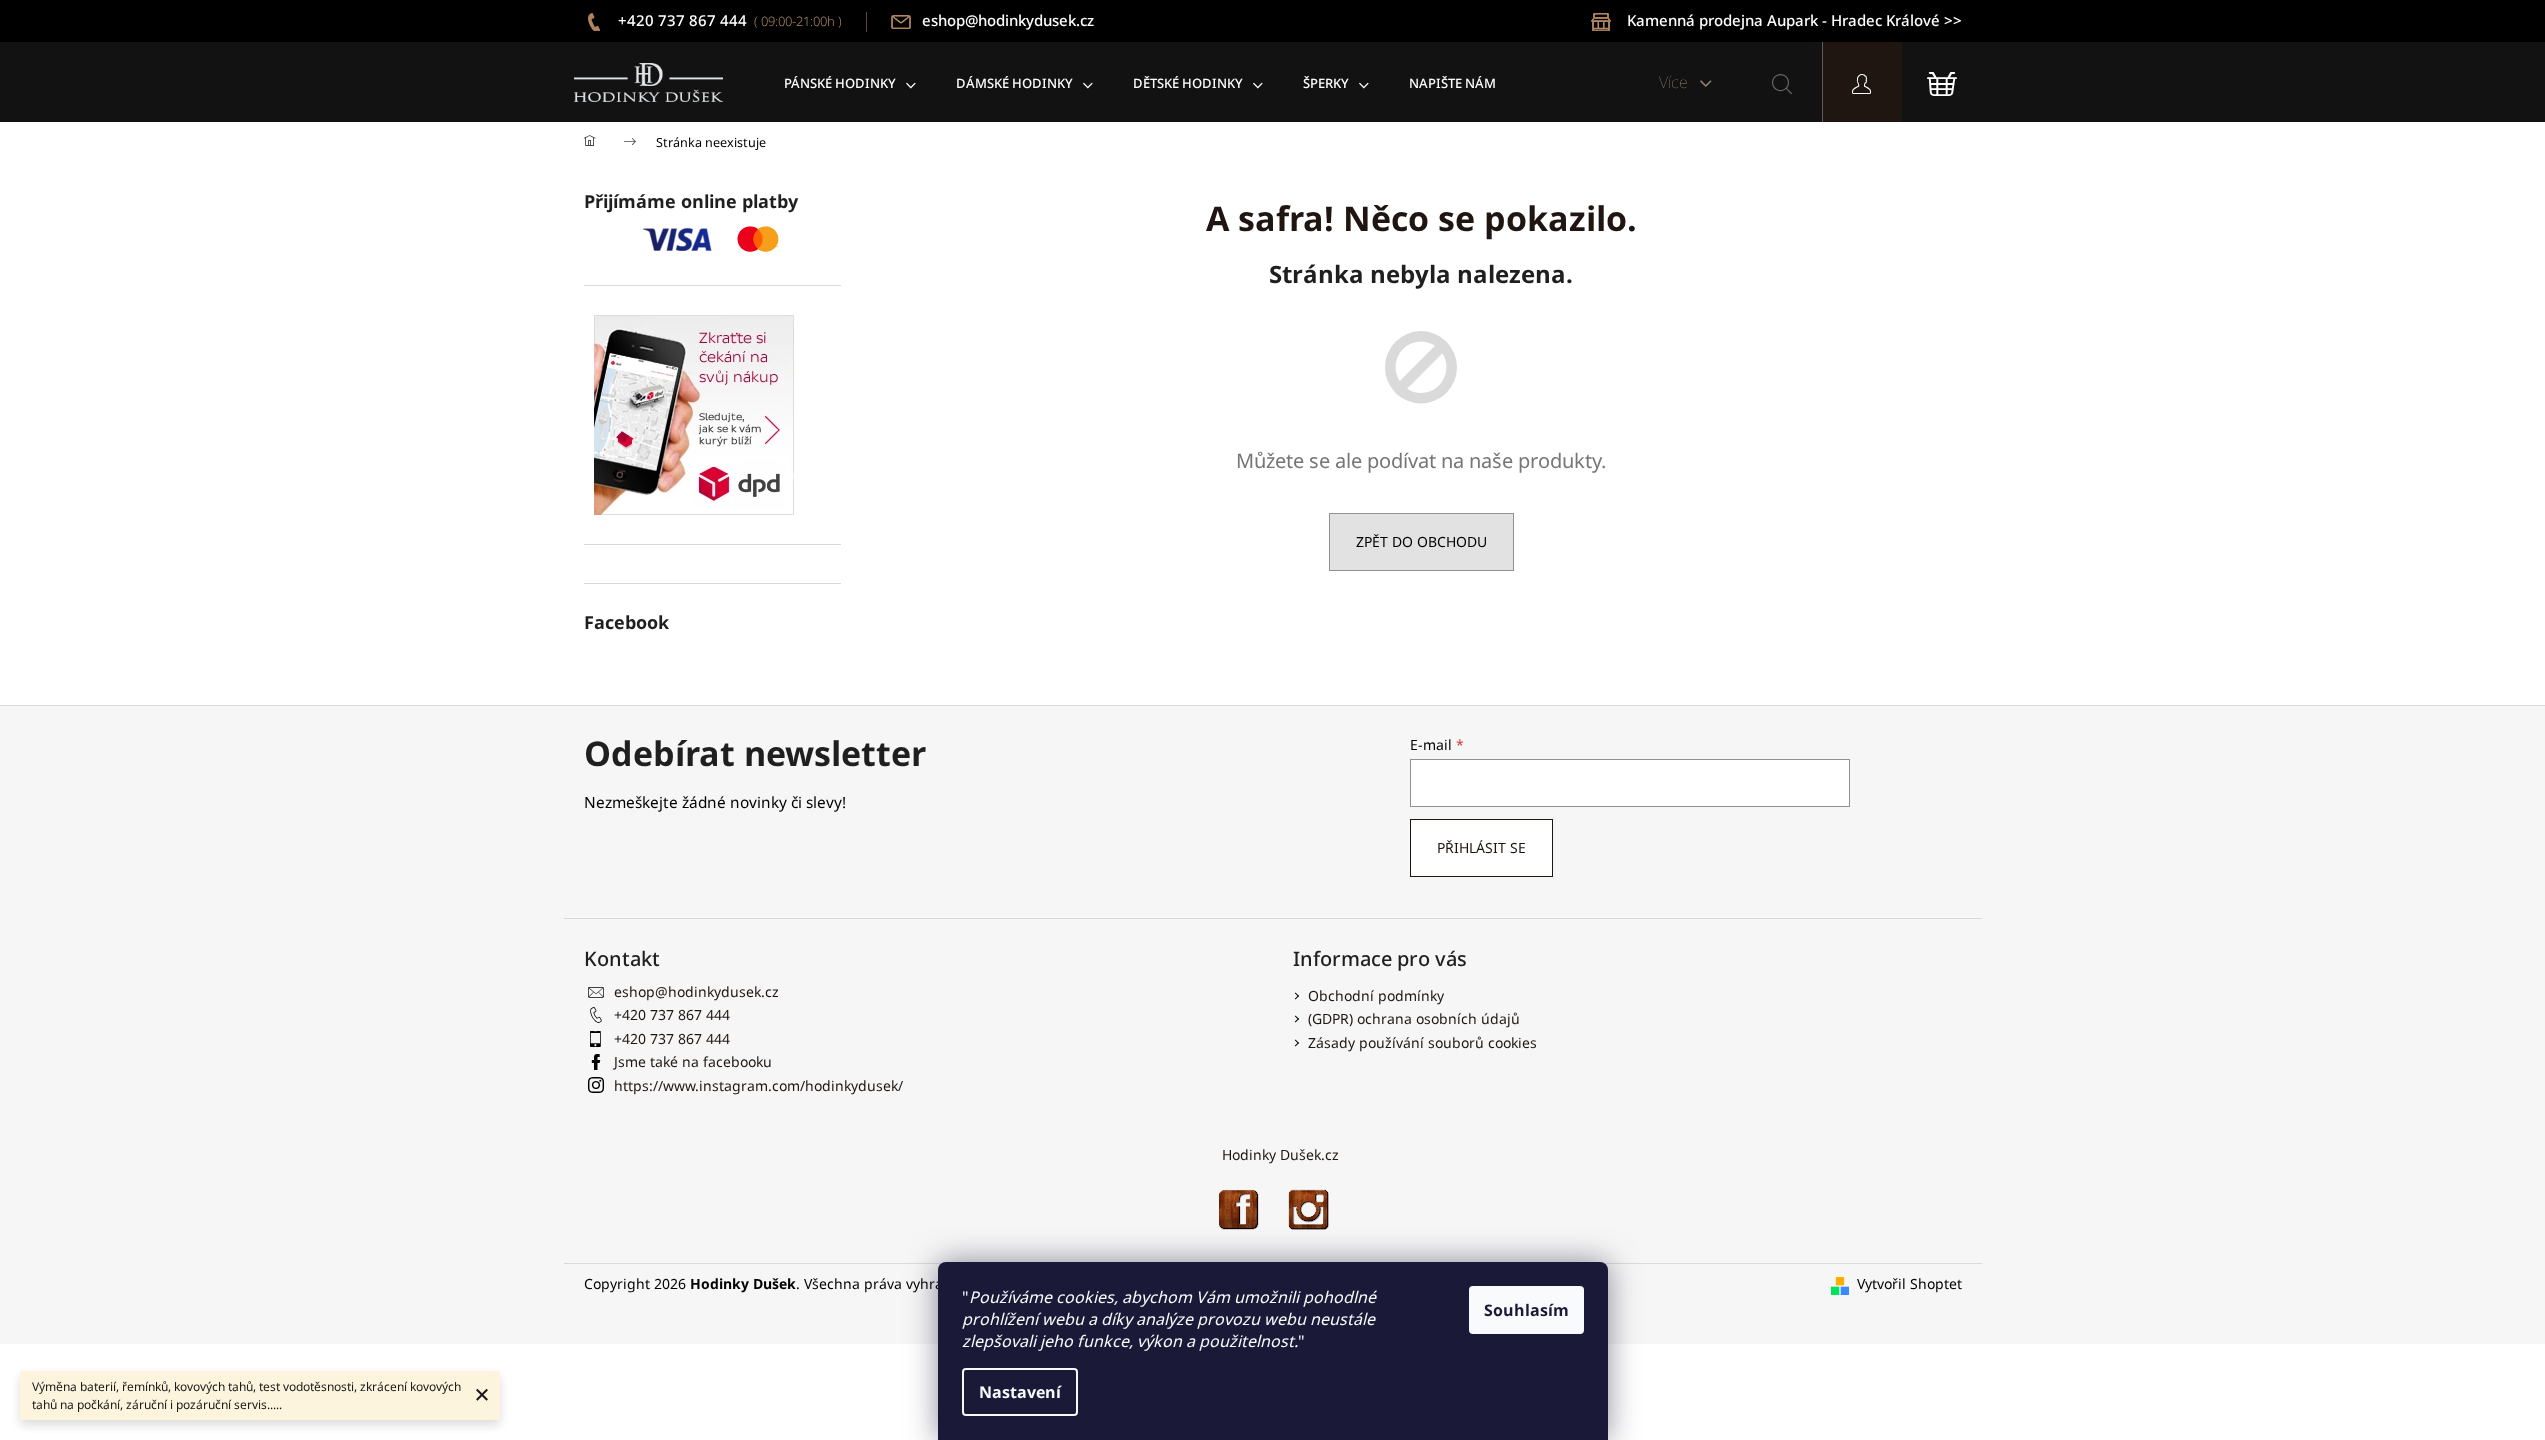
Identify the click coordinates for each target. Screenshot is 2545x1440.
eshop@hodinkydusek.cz (1008, 20)
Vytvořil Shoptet (1909, 1283)
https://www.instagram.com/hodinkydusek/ (758, 1085)
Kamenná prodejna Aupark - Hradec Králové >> (1794, 20)
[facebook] (1238, 1207)
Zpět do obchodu (1421, 541)
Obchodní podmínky (1376, 995)
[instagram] (1308, 1207)
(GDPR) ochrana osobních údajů (1414, 1018)
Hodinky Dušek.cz (1280, 1154)
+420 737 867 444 (728, 20)
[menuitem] (850, 82)
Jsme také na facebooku (693, 1061)
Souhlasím (1526, 1310)
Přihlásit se (1481, 847)
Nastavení (1020, 1392)
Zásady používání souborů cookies (1422, 1042)
